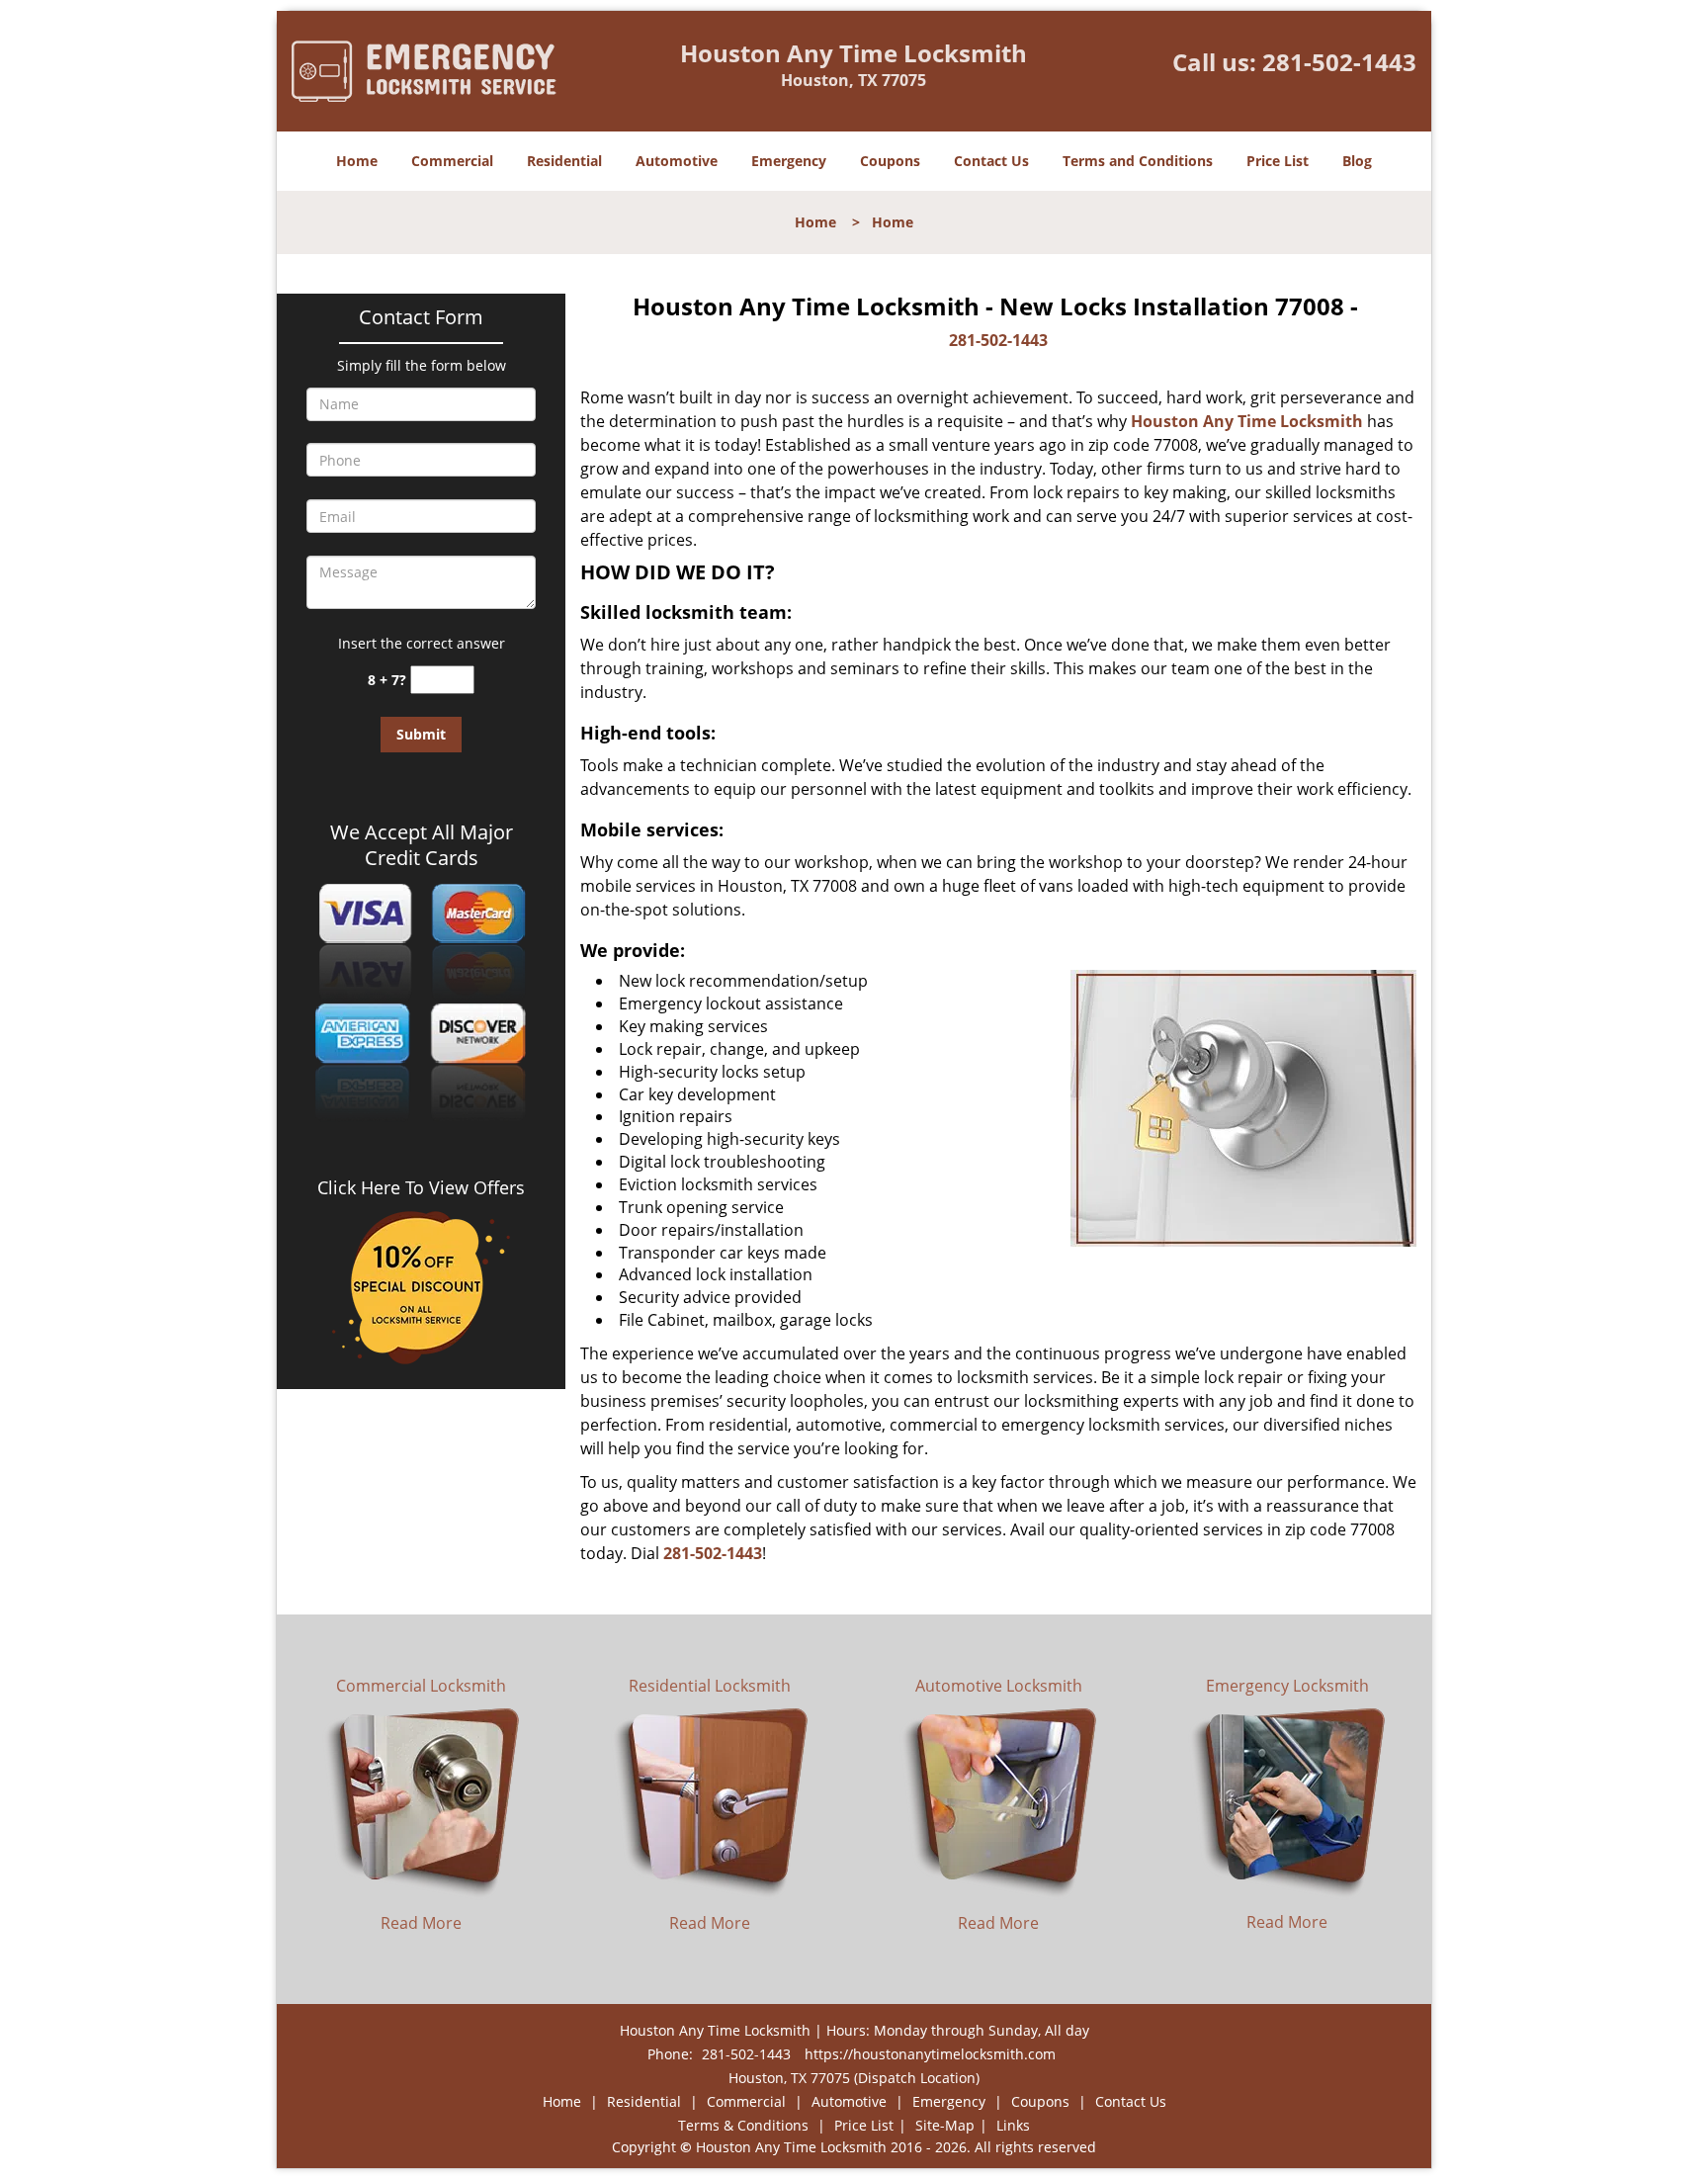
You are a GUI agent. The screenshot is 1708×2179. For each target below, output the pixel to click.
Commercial (452, 161)
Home (357, 161)
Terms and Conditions (1138, 161)
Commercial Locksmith (421, 1686)
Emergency (789, 161)
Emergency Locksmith (1287, 1686)
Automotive (677, 161)
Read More (421, 1923)
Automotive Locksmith (999, 1686)
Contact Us (991, 161)
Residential (564, 161)
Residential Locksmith (710, 1686)
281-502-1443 (1339, 62)
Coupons (890, 161)
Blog (1357, 161)
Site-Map (945, 2125)
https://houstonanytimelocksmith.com (930, 2054)
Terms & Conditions (743, 2125)
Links (1013, 2125)
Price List (1278, 161)
